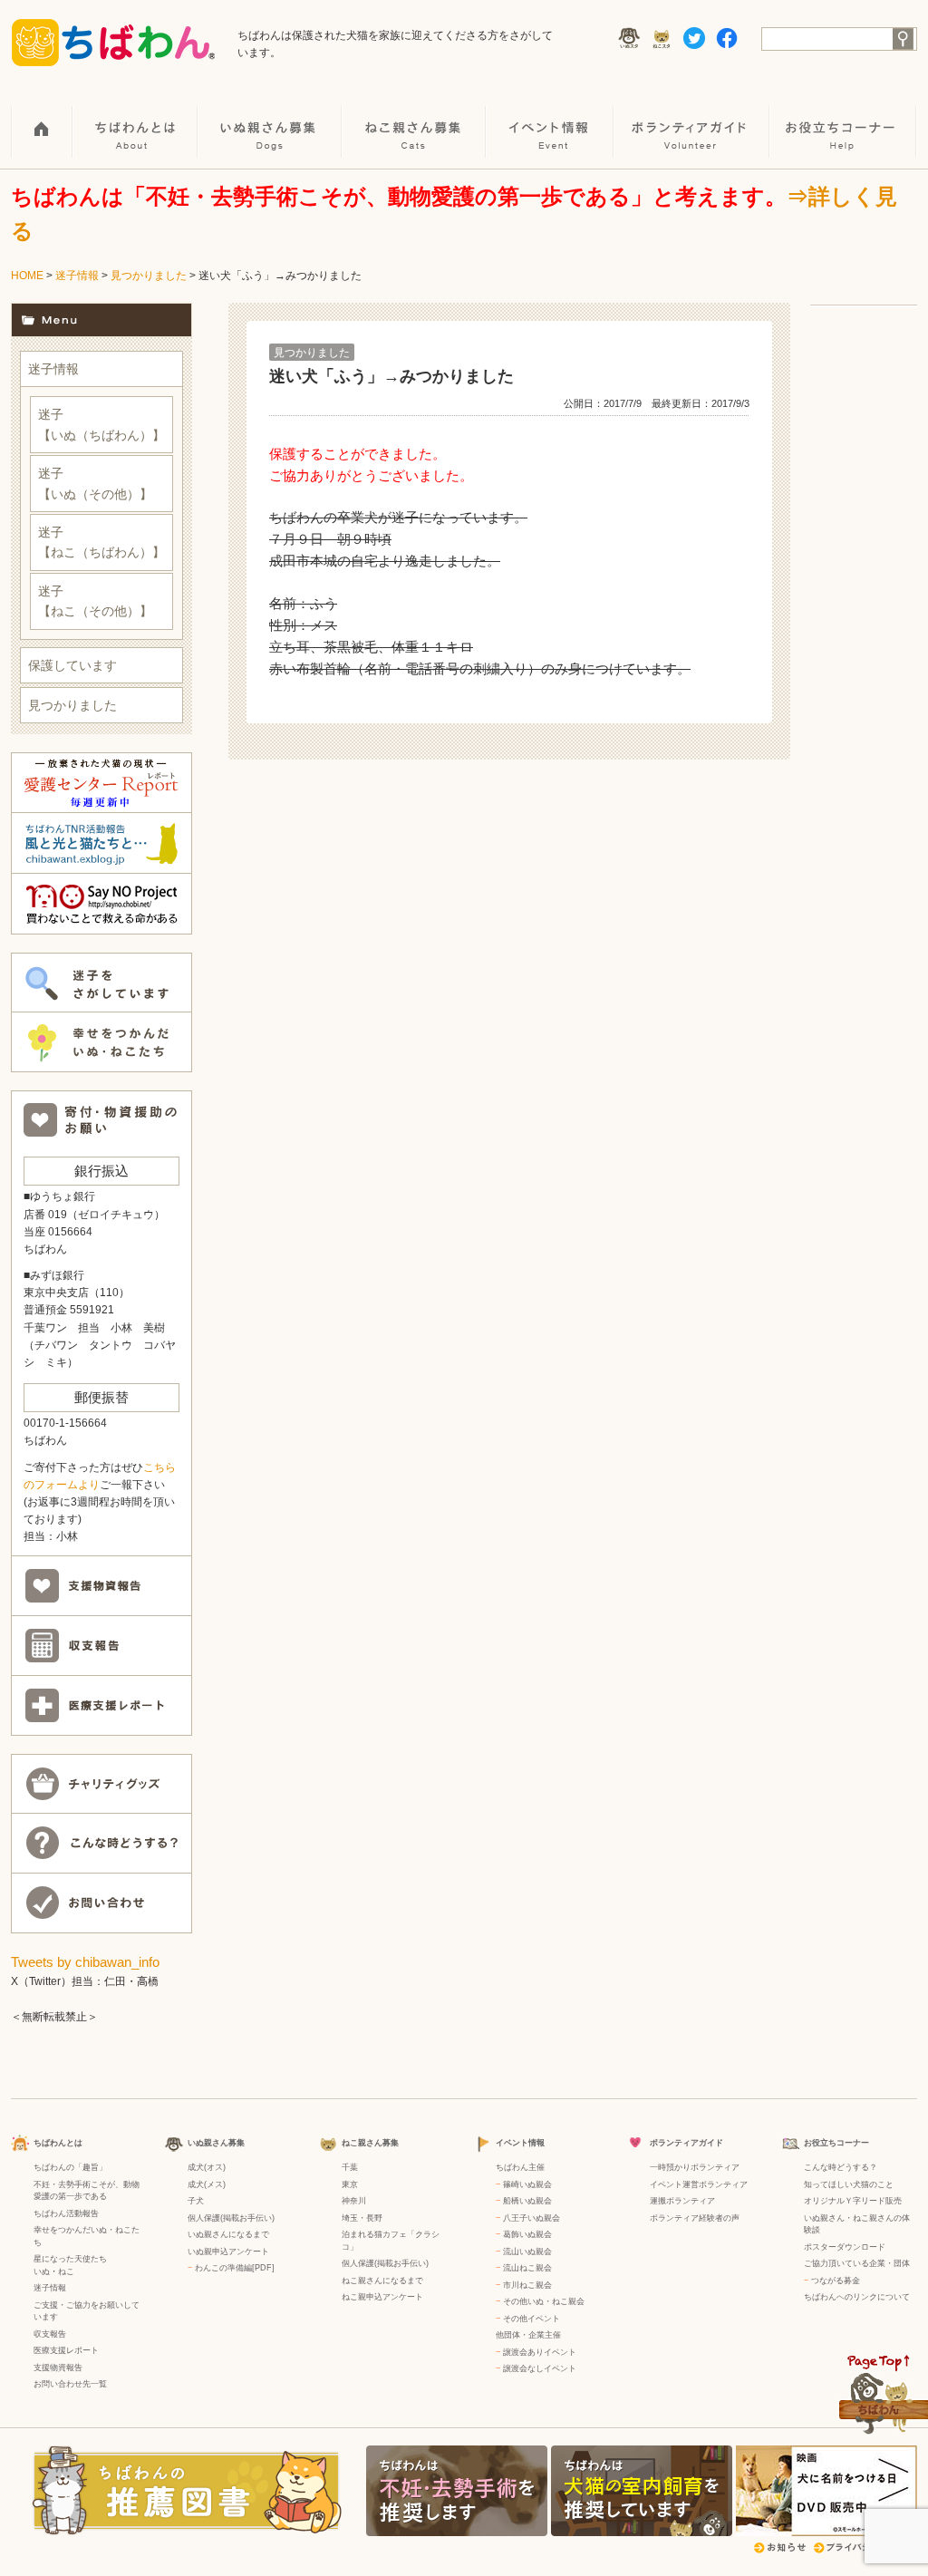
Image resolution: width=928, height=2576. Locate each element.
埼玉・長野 (362, 2218)
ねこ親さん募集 (415, 119)
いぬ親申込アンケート (228, 2252)
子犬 (196, 2201)
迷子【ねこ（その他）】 (95, 601)
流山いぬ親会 (527, 2252)
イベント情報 (551, 119)
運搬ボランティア (682, 2201)
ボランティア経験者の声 (695, 2218)
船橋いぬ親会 (527, 2201)
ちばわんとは (136, 119)
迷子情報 (77, 276)
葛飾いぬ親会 (527, 2234)
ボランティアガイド (692, 119)
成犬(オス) (207, 2167)
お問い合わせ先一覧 (70, 2384)
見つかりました (149, 276)
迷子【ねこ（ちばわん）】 (101, 542)
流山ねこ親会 (527, 2268)
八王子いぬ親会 (532, 2218)
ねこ (66, 2271)
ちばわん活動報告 (66, 2213)
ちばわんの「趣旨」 (70, 2167)
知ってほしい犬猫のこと (849, 2184)
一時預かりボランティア (695, 2167)
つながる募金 (836, 2281)
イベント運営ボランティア (699, 2184)
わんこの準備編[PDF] (235, 2268)
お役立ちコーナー (844, 119)
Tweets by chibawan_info (85, 1962)
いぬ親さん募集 (271, 119)
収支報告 (50, 2334)
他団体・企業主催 (528, 2335)
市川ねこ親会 (527, 2285)
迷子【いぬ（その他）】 (95, 483)
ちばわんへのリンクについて (857, 2297)
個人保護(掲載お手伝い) (231, 2218)
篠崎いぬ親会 (527, 2184)
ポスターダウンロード (845, 2247)
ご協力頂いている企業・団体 (857, 2263)
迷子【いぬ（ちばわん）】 (101, 424)
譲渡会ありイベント (540, 2352)
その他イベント (532, 2319)
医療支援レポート (66, 2350)
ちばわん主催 (520, 2167)
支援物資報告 (58, 2368)
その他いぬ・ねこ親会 (544, 2301)
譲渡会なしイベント (540, 2368)
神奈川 (354, 2201)
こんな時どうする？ (841, 2167)
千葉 (350, 2167)
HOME (42, 119)
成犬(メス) (207, 2184)
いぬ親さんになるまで (228, 2234)
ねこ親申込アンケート (382, 2297)
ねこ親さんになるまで (382, 2281)
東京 (350, 2184)
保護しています (72, 665)
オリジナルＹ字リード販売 (853, 2201)
